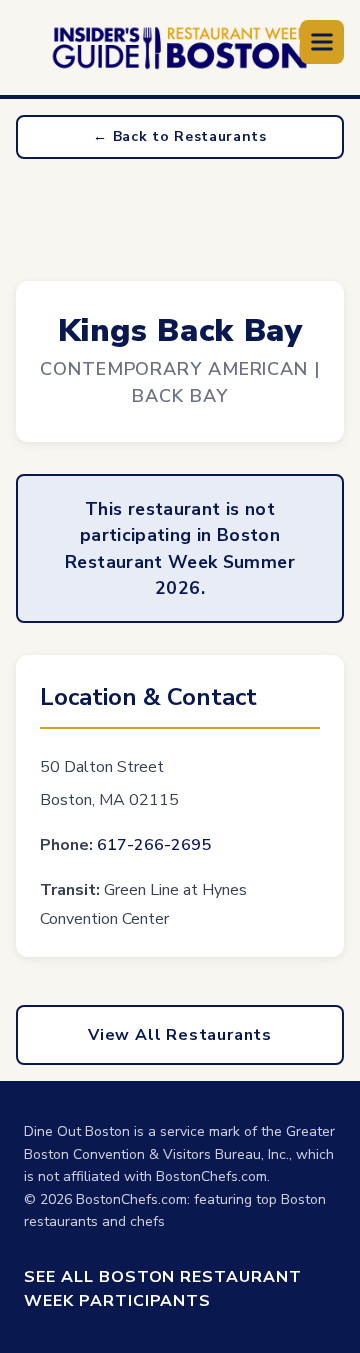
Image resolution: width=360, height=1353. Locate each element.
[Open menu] (322, 42)
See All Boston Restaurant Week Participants (163, 1289)
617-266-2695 (154, 845)
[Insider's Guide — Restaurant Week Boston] (179, 48)
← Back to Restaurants (180, 136)
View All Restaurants (180, 1035)
